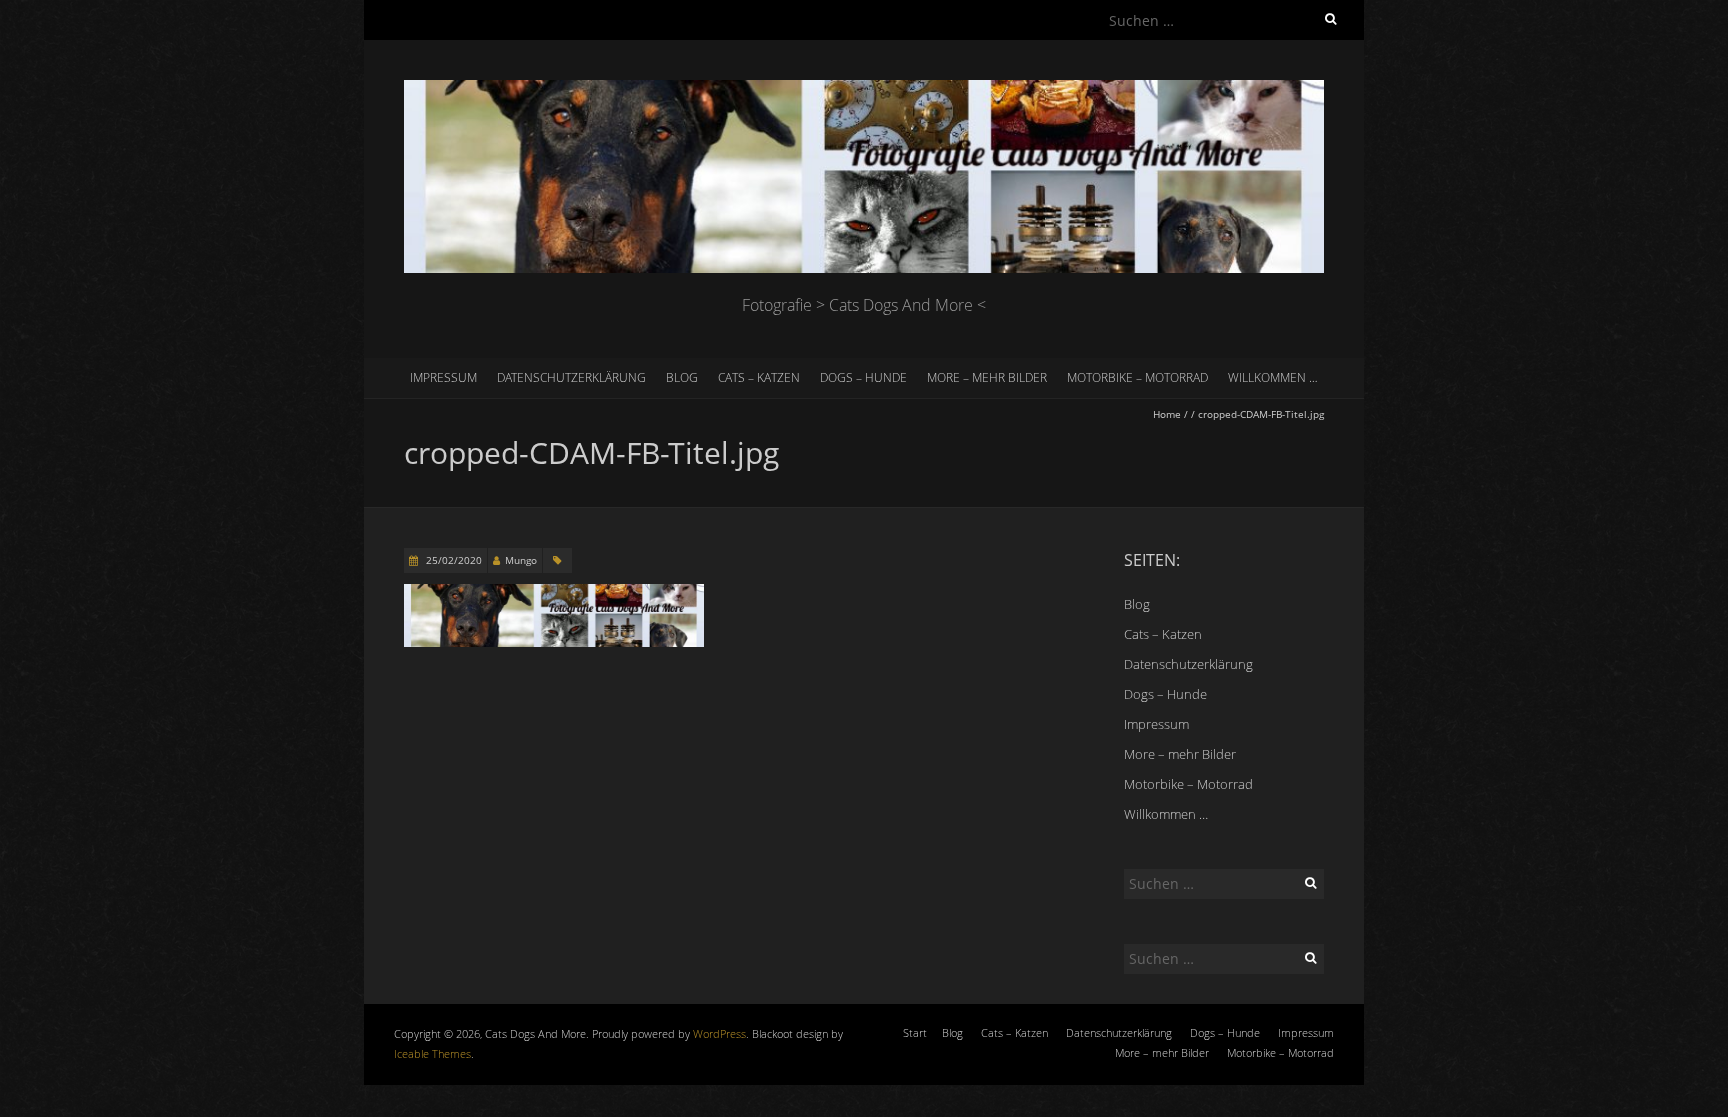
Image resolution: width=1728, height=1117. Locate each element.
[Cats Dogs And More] (864, 89)
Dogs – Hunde (863, 377)
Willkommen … (1273, 377)
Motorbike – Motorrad (1137, 377)
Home (1167, 414)
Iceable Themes (432, 1053)
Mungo (521, 560)
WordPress (719, 1033)
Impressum (443, 377)
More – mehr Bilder (987, 377)
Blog (682, 377)
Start (915, 1032)
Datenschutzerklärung (571, 377)
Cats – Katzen (759, 377)
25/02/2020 (452, 560)
